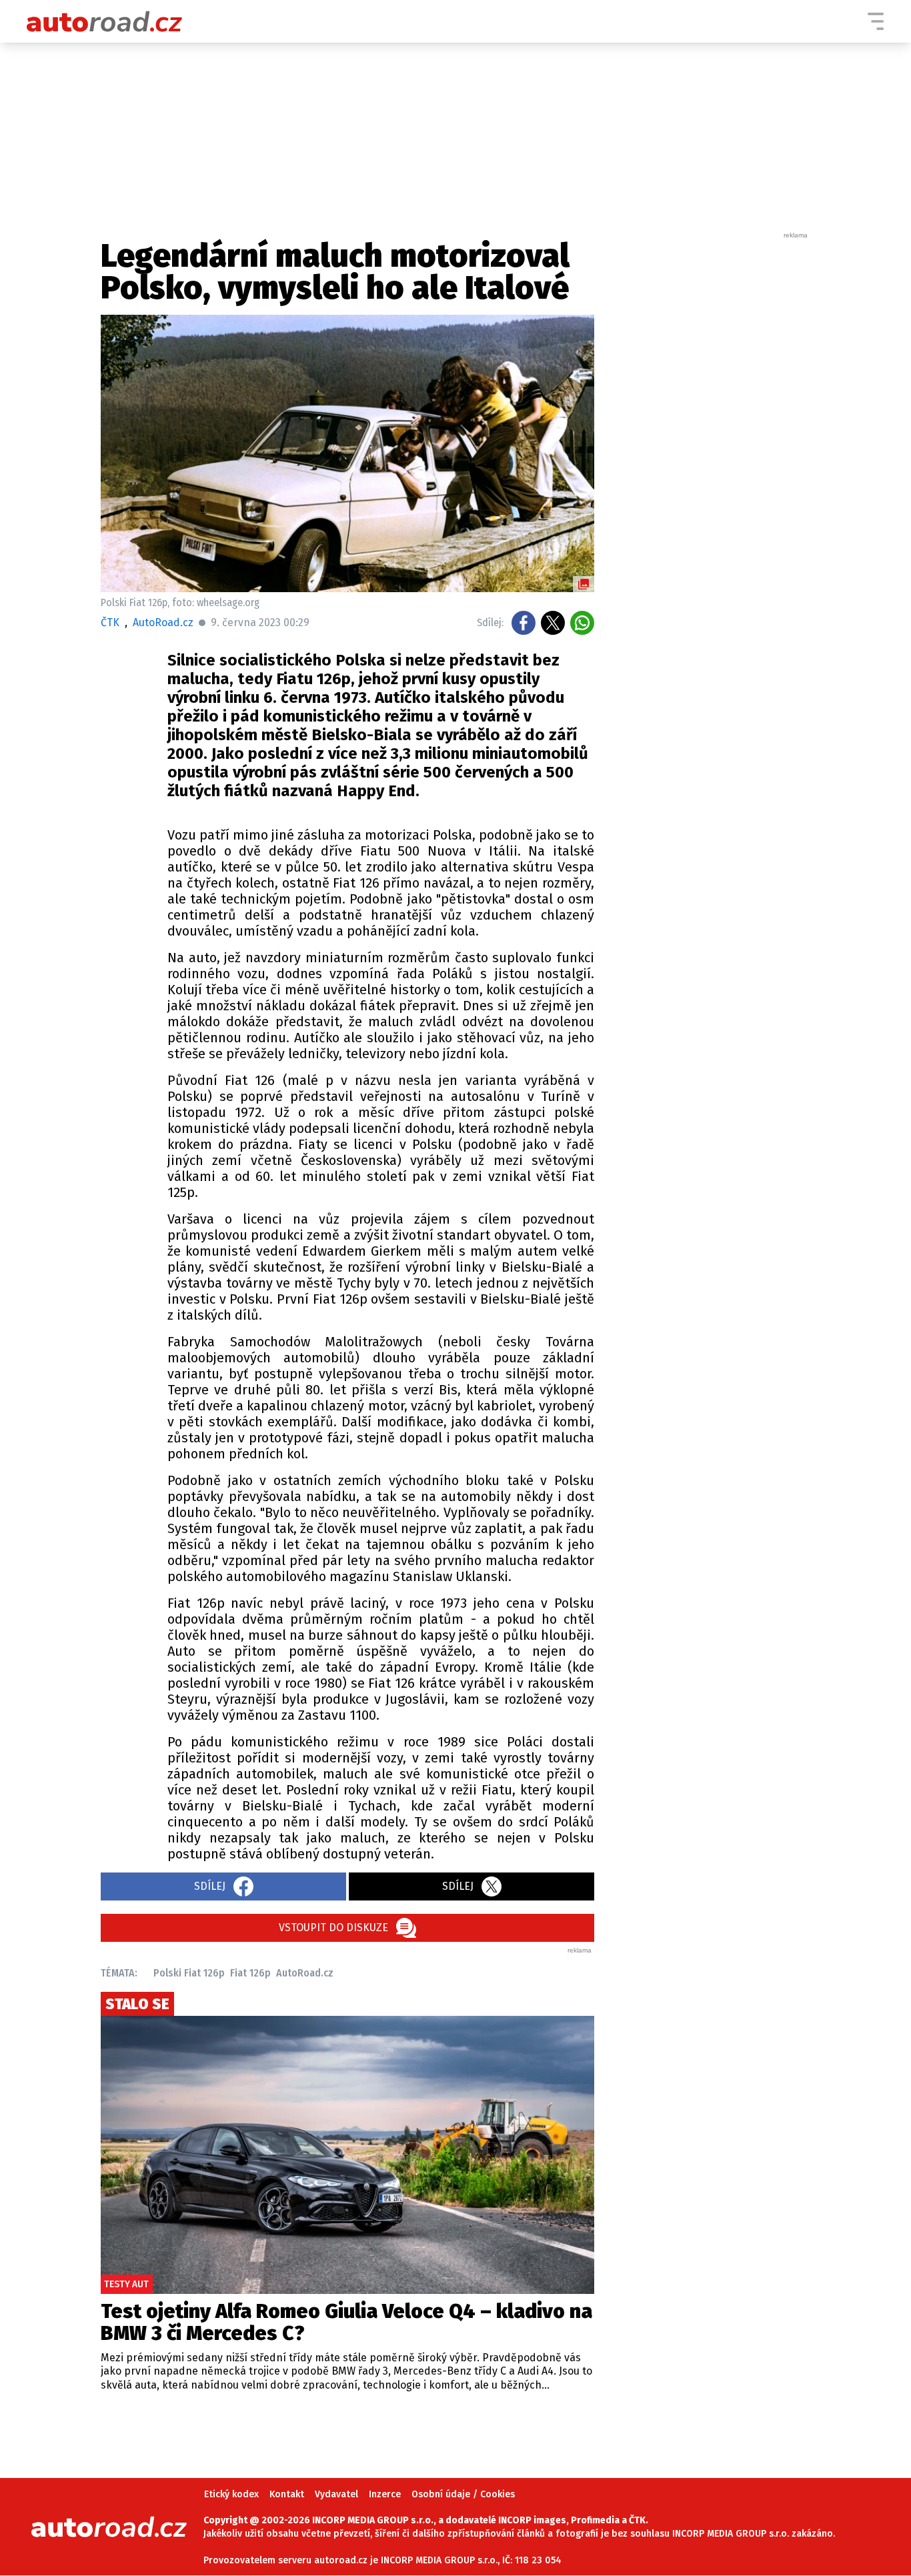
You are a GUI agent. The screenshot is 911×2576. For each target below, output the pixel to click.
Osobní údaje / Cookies (463, 2494)
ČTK (110, 622)
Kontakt (287, 2494)
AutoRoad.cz (305, 1973)
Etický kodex (231, 2494)
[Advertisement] (710, 440)
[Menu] (876, 21)
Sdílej (210, 1886)
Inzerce (385, 2494)
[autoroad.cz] (105, 21)
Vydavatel (336, 2494)
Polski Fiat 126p (189, 1973)
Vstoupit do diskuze (333, 1927)
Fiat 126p (250, 1973)
